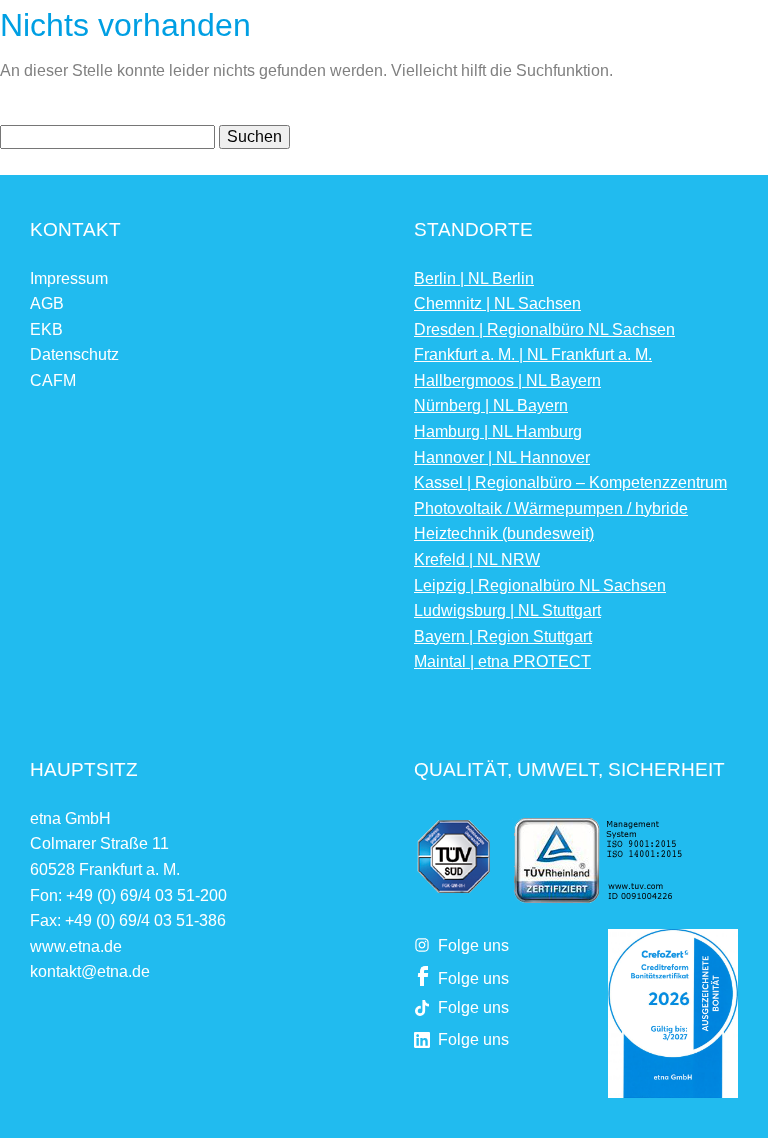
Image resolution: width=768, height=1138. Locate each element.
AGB (47, 303)
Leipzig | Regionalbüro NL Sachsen (540, 585)
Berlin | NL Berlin (474, 278)
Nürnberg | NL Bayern (491, 405)
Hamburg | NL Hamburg (498, 431)
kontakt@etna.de (90, 971)
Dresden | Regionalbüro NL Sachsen (544, 329)
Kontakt (75, 229)
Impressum (69, 278)
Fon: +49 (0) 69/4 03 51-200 (128, 895)
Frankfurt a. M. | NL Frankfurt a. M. (533, 354)
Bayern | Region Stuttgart (503, 636)
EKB (46, 329)
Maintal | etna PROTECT (502, 661)
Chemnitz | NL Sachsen (497, 303)
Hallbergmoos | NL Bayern (507, 380)
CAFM (53, 380)
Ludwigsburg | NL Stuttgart (507, 610)
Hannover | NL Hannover (502, 457)
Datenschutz (74, 354)
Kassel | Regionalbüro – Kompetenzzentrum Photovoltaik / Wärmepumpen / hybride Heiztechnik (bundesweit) (570, 508)
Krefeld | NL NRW (477, 559)
